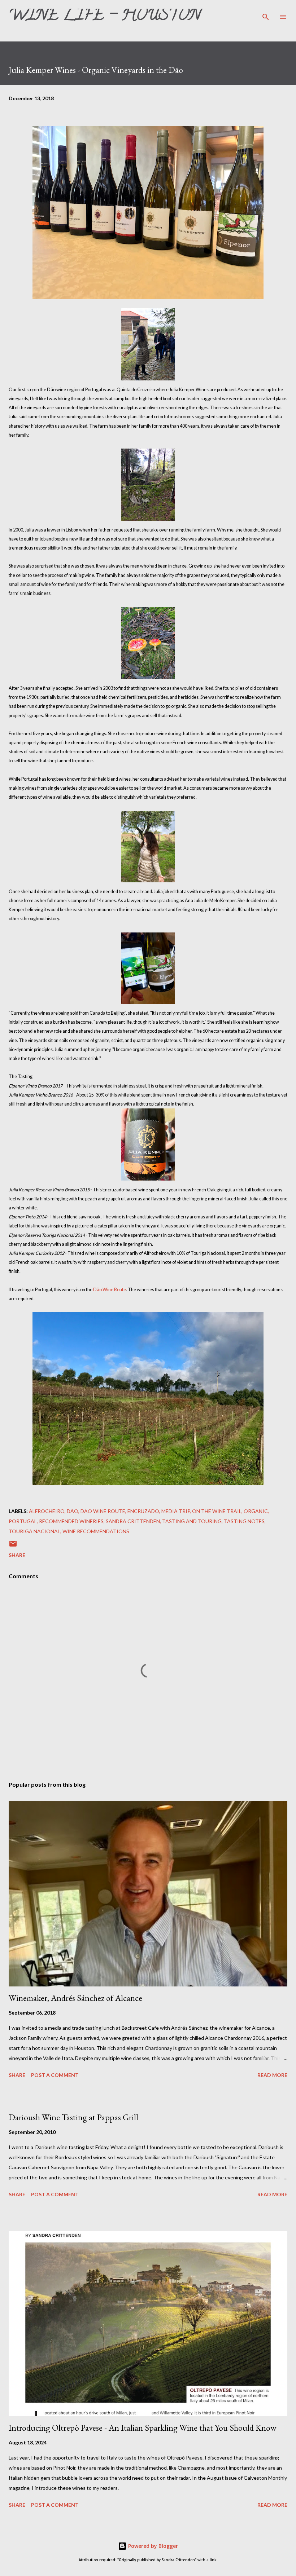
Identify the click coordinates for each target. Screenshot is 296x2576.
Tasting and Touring (192, 1521)
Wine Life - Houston (105, 17)
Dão (73, 1511)
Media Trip (176, 1511)
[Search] (266, 13)
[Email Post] (13, 1546)
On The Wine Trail (217, 1511)
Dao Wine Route (103, 1511)
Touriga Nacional (34, 1531)
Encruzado (143, 1511)
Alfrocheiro (47, 1511)
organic (256, 1511)
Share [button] (17, 1555)
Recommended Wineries (71, 1521)
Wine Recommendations (96, 1531)
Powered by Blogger (152, 2546)
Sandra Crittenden (133, 1521)
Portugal (23, 1521)
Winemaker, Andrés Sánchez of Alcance (75, 1998)
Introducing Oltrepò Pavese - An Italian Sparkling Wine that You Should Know (143, 2428)
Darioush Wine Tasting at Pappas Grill (73, 2117)
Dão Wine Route (110, 1290)
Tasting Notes (244, 1521)
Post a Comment (55, 2075)
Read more (272, 2075)
